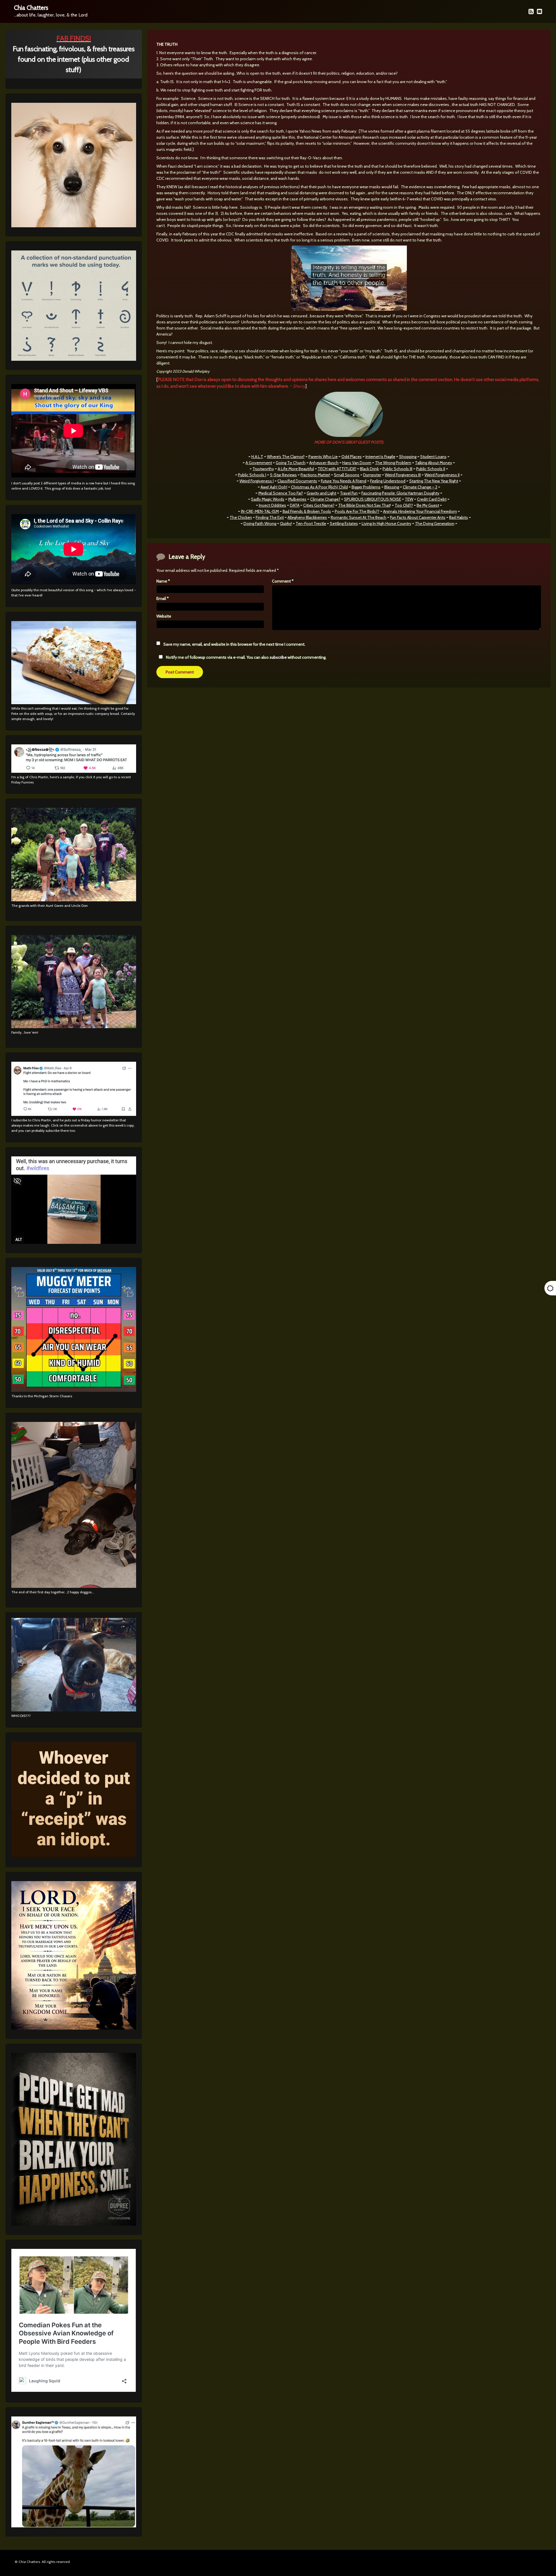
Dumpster (372, 475)
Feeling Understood (388, 481)
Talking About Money (434, 463)
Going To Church (291, 463)
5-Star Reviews (283, 475)
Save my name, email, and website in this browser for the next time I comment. (234, 644)
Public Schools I (252, 475)
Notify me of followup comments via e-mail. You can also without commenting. (246, 657)
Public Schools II (431, 469)
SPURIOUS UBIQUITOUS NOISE (373, 499)
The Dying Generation (435, 523)
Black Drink (369, 469)
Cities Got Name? (319, 505)
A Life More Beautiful (296, 469)
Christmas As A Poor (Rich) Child (319, 487)
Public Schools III (397, 469)
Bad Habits (459, 517)
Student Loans (433, 457)
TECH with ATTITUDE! (337, 469)
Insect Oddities (272, 505)
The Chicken (241, 517)
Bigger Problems (366, 487)
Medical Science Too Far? (281, 493)
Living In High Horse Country (386, 523)
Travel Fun (349, 493)
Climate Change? (325, 499)
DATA (295, 505)
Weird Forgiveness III (403, 475)
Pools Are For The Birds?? (357, 511)
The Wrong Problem (393, 463)
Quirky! (286, 523)
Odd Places (352, 457)
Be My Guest (428, 505)
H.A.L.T (257, 457)
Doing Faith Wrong (260, 523)
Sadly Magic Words (268, 499)
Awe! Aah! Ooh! (274, 487)
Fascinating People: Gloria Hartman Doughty (400, 493)
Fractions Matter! (315, 475)
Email (163, 598)
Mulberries (297, 499)
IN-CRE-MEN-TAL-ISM (260, 511)
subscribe (278, 657)
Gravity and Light (321, 493)
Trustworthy (263, 469)
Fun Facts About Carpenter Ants (418, 517)
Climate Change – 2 (420, 487)
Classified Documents (297, 481)
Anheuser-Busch (324, 463)
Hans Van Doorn (357, 463)
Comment (283, 581)
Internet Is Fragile (380, 457)
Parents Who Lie (323, 457)
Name (163, 581)
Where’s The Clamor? (286, 457)
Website (164, 616)
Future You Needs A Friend (344, 481)
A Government (259, 463)
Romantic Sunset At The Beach (359, 517)
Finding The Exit (270, 517)
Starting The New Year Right (434, 481)
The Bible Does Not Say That (364, 505)
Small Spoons (347, 475)
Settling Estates (344, 523)
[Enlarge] (129, 815)
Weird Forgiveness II (442, 475)
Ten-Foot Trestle (311, 523)
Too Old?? (404, 505)
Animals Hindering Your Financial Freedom (420, 511)
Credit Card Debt (432, 499)
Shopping (408, 457)
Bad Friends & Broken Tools (307, 511)
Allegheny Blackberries (307, 517)
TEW (409, 499)
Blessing (392, 487)
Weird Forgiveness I (257, 481)
